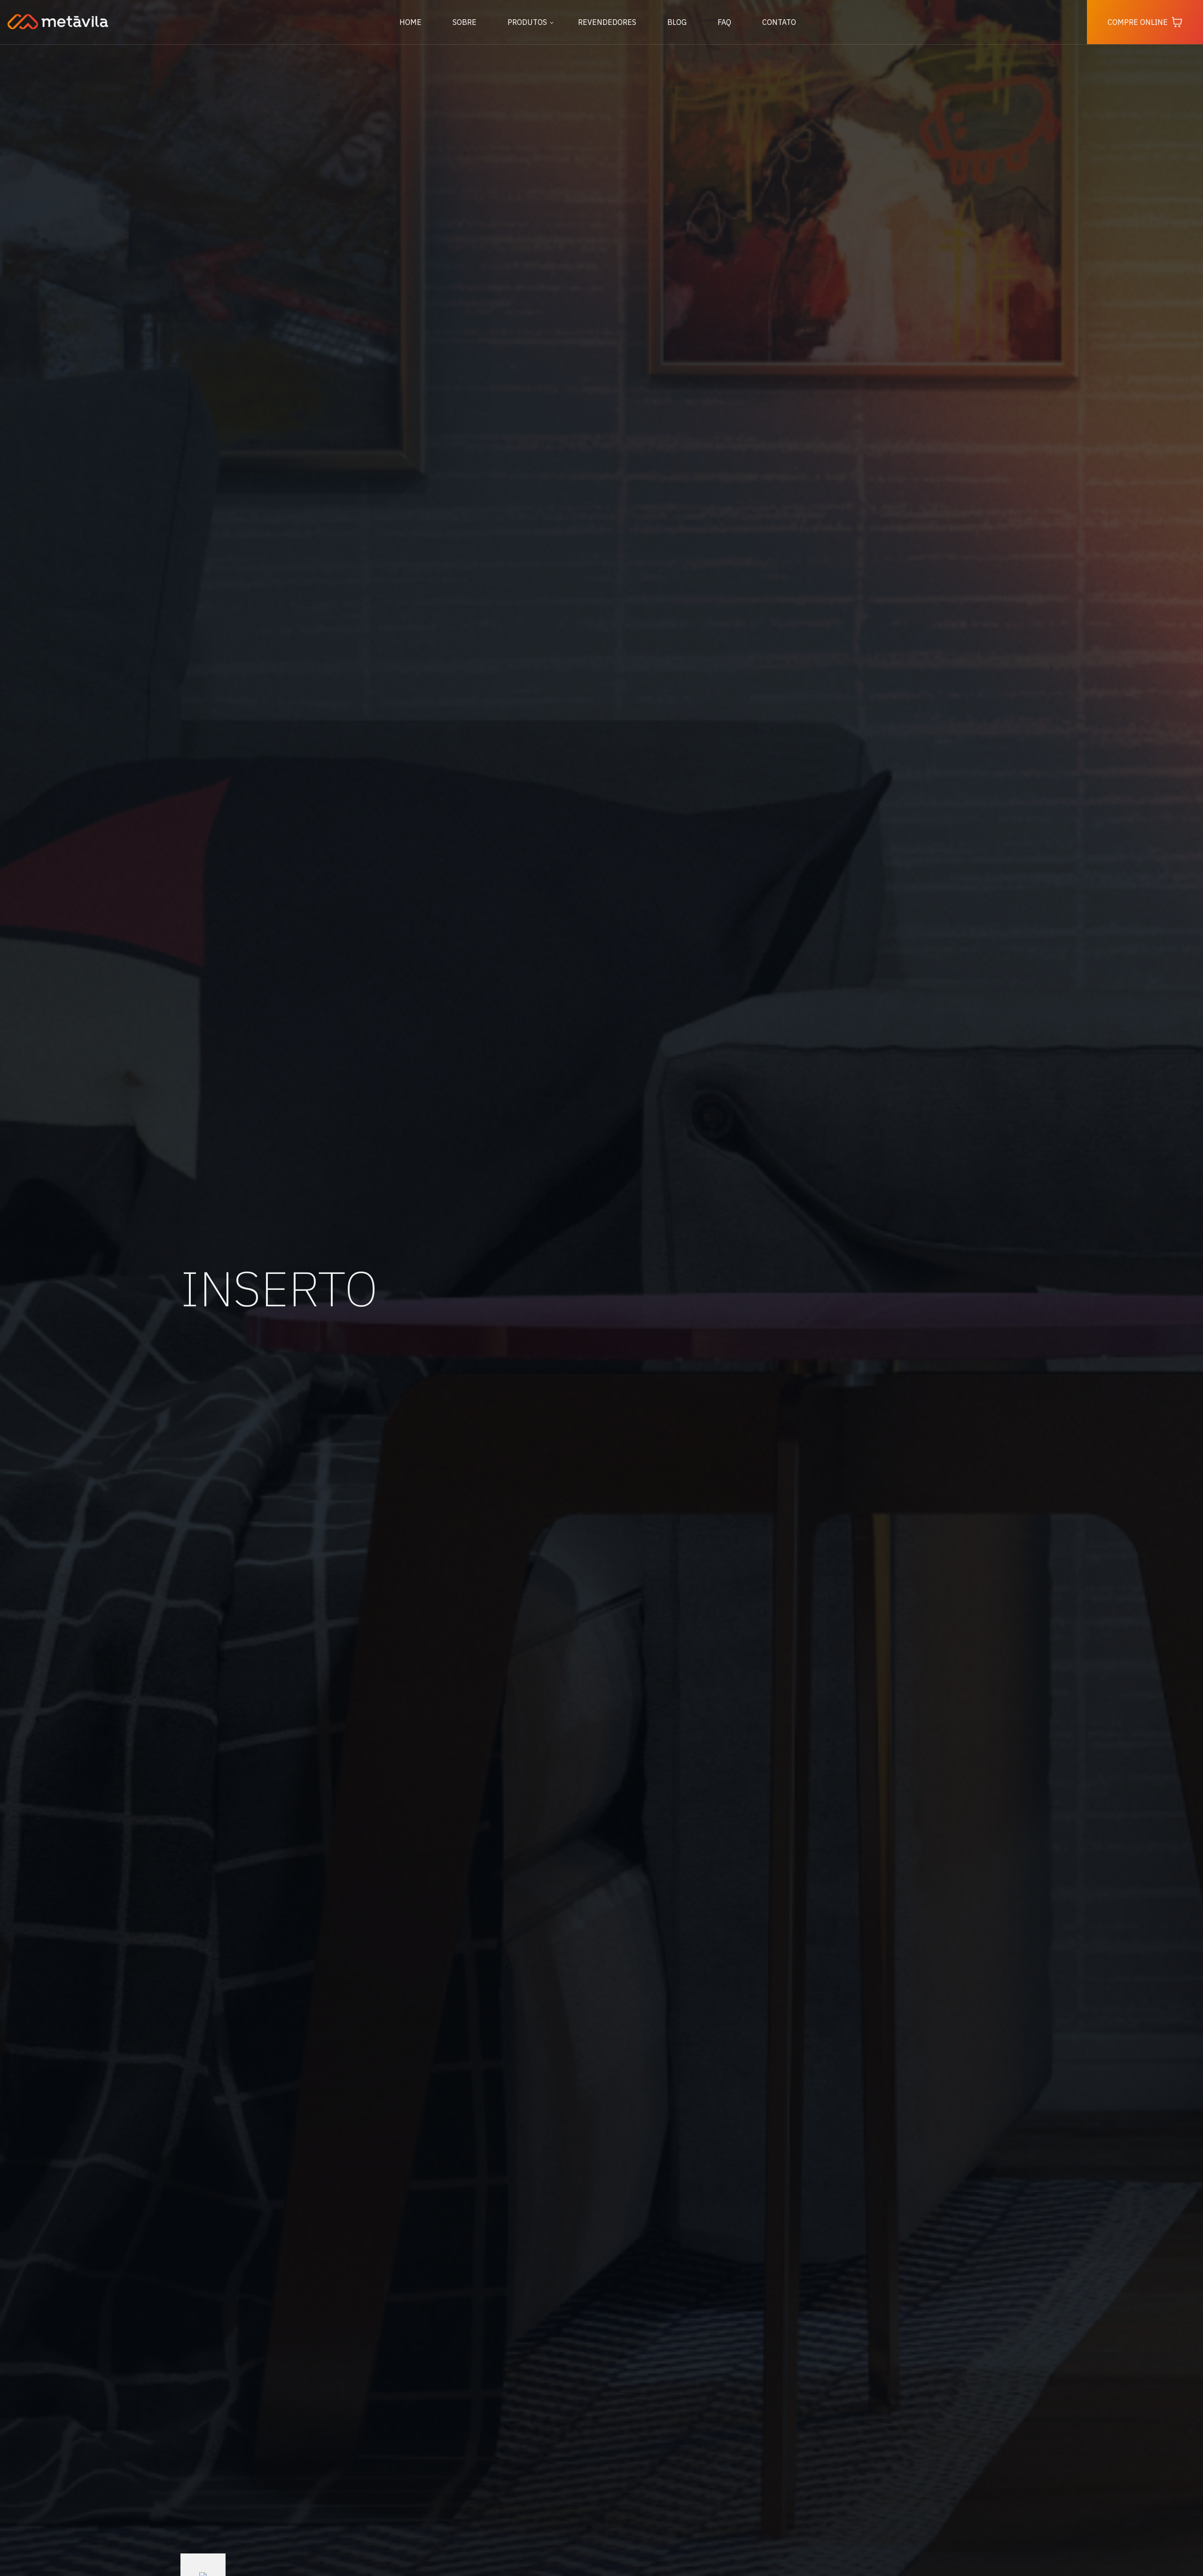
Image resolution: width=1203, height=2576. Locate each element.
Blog (677, 22)
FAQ (724, 22)
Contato (779, 22)
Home (410, 22)
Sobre (465, 22)
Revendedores (607, 22)
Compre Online (1138, 22)
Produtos (527, 22)
